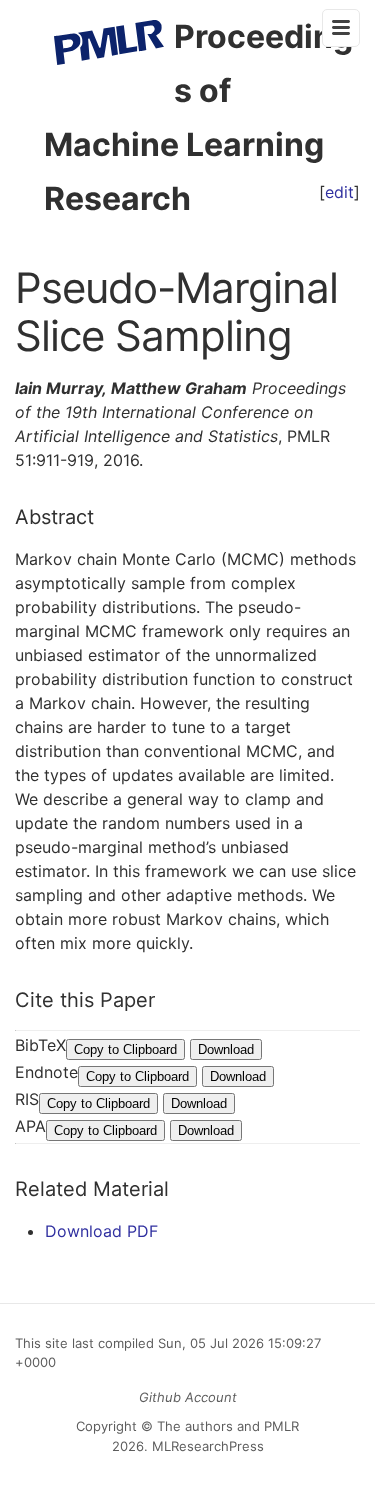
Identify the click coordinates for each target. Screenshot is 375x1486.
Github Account (188, 1397)
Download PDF (101, 1231)
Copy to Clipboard (125, 1049)
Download (226, 1049)
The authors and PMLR (228, 1426)
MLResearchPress (206, 1446)
